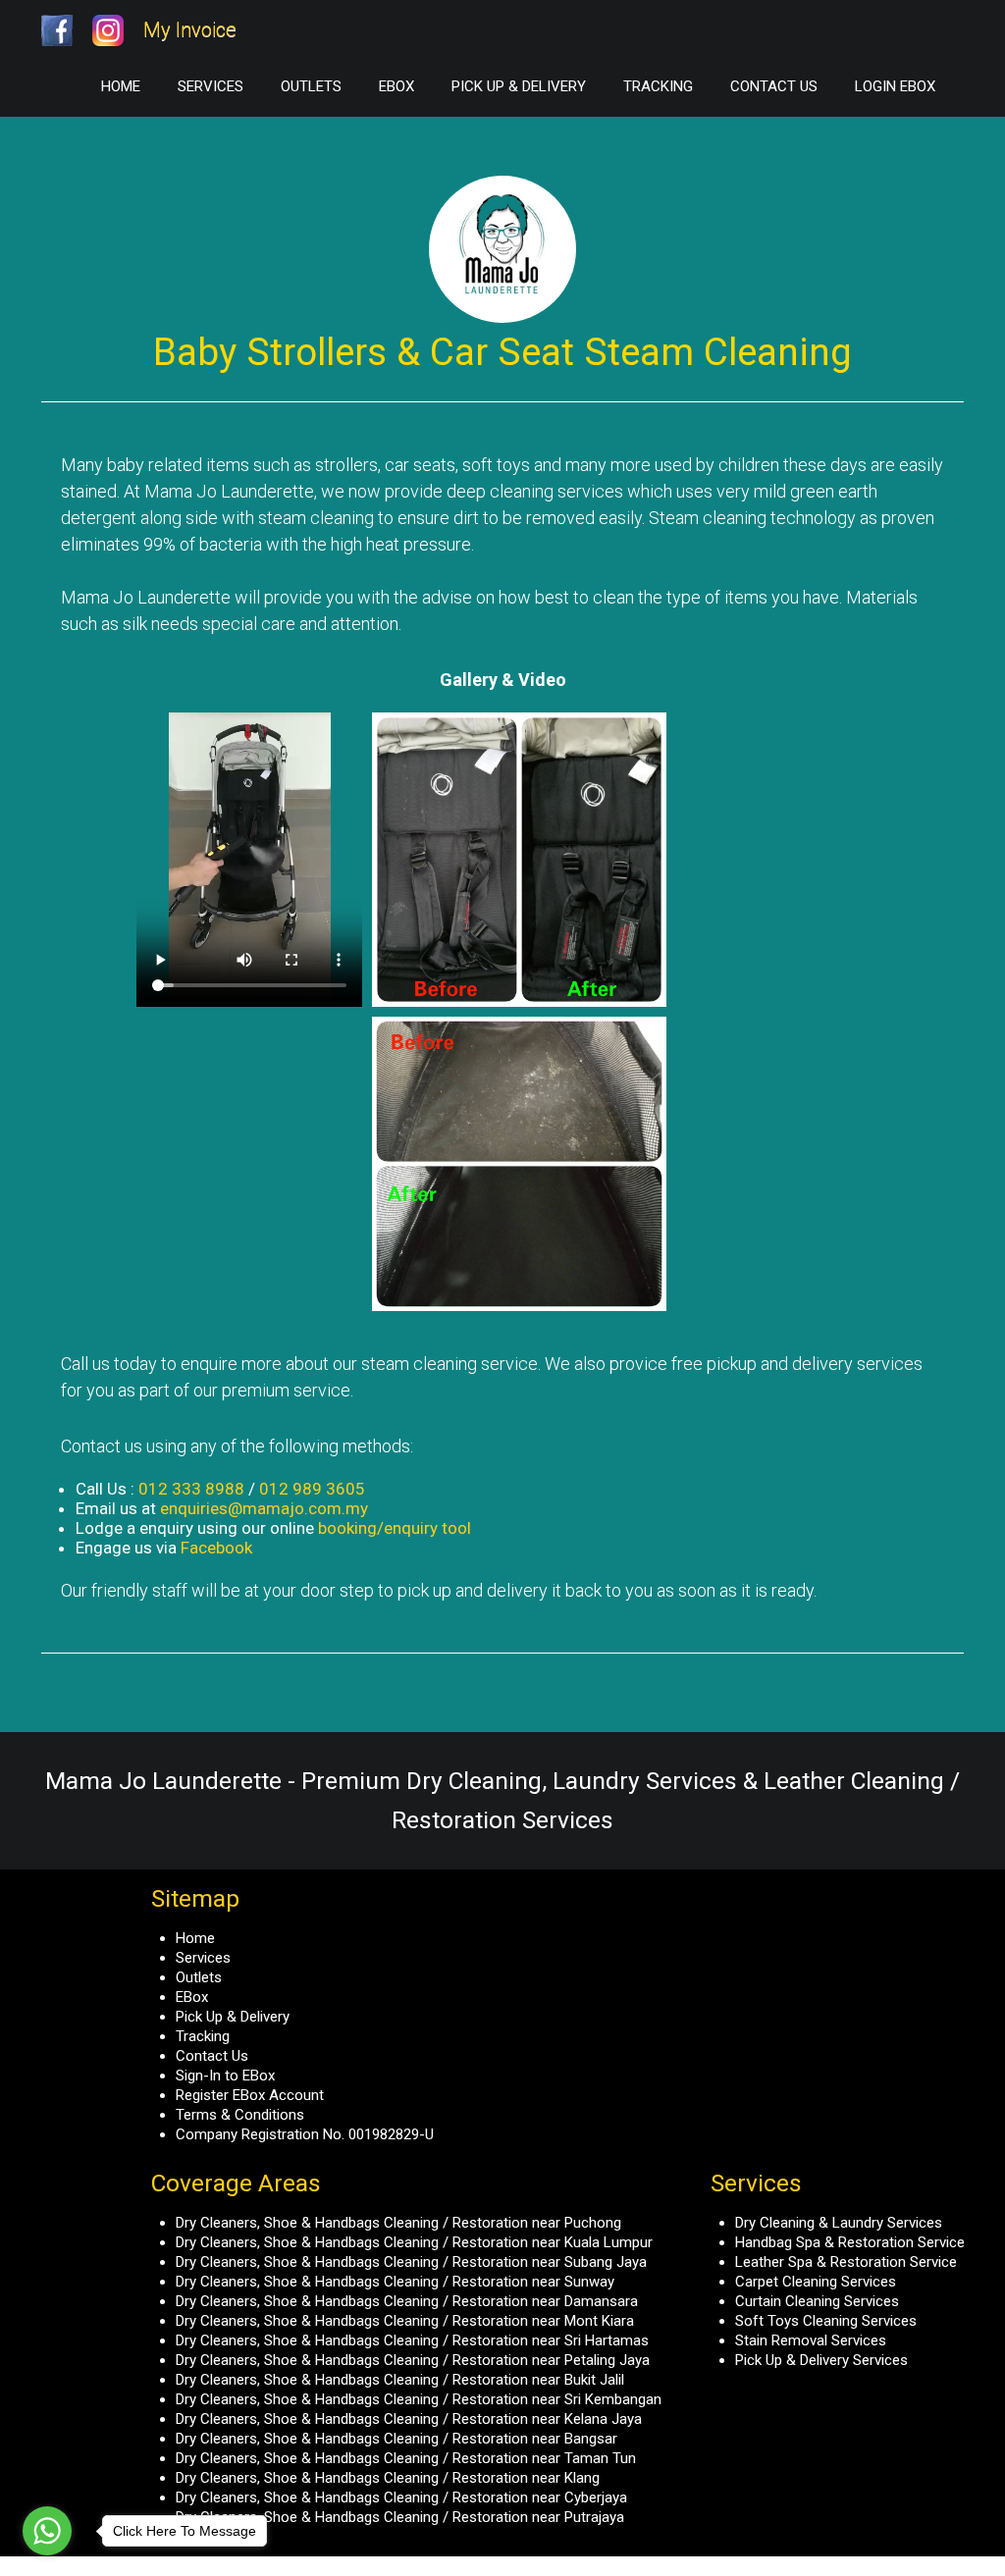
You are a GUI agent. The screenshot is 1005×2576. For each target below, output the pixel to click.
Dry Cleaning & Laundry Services (839, 2223)
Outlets (311, 86)
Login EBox (895, 86)
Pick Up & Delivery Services (821, 2360)
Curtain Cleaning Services (817, 2301)
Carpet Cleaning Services (816, 2282)
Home (121, 86)
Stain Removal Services (811, 2340)
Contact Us (774, 86)
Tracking (658, 86)
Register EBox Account (250, 2095)
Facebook (216, 1548)
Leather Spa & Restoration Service (846, 2262)
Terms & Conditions (240, 2115)
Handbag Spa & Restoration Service (850, 2242)
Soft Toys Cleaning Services (826, 2321)
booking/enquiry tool (395, 1528)
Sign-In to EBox (225, 2076)
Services (211, 86)
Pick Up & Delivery (519, 86)
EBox (397, 86)
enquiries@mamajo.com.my (264, 1508)
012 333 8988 (191, 1489)
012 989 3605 (312, 1489)
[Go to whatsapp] (47, 2531)
